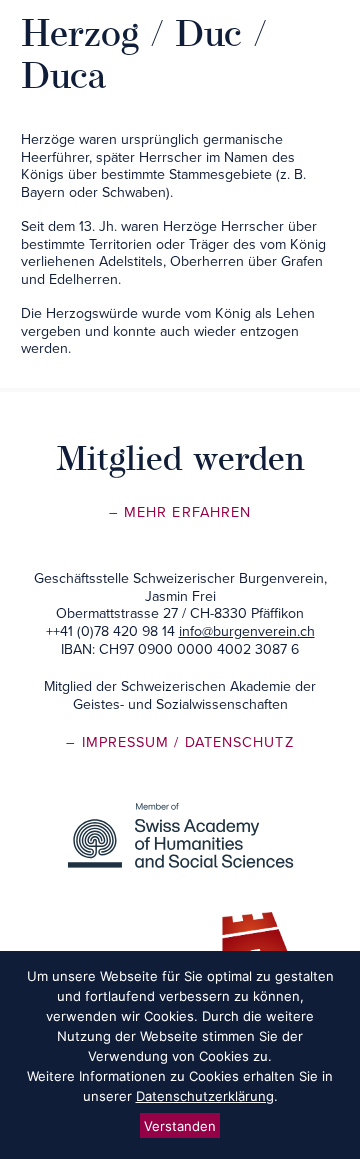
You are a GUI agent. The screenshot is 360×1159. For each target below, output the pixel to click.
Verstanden (180, 1126)
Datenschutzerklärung (205, 1096)
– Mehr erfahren (180, 512)
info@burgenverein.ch (247, 631)
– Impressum (120, 742)
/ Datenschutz (233, 742)
